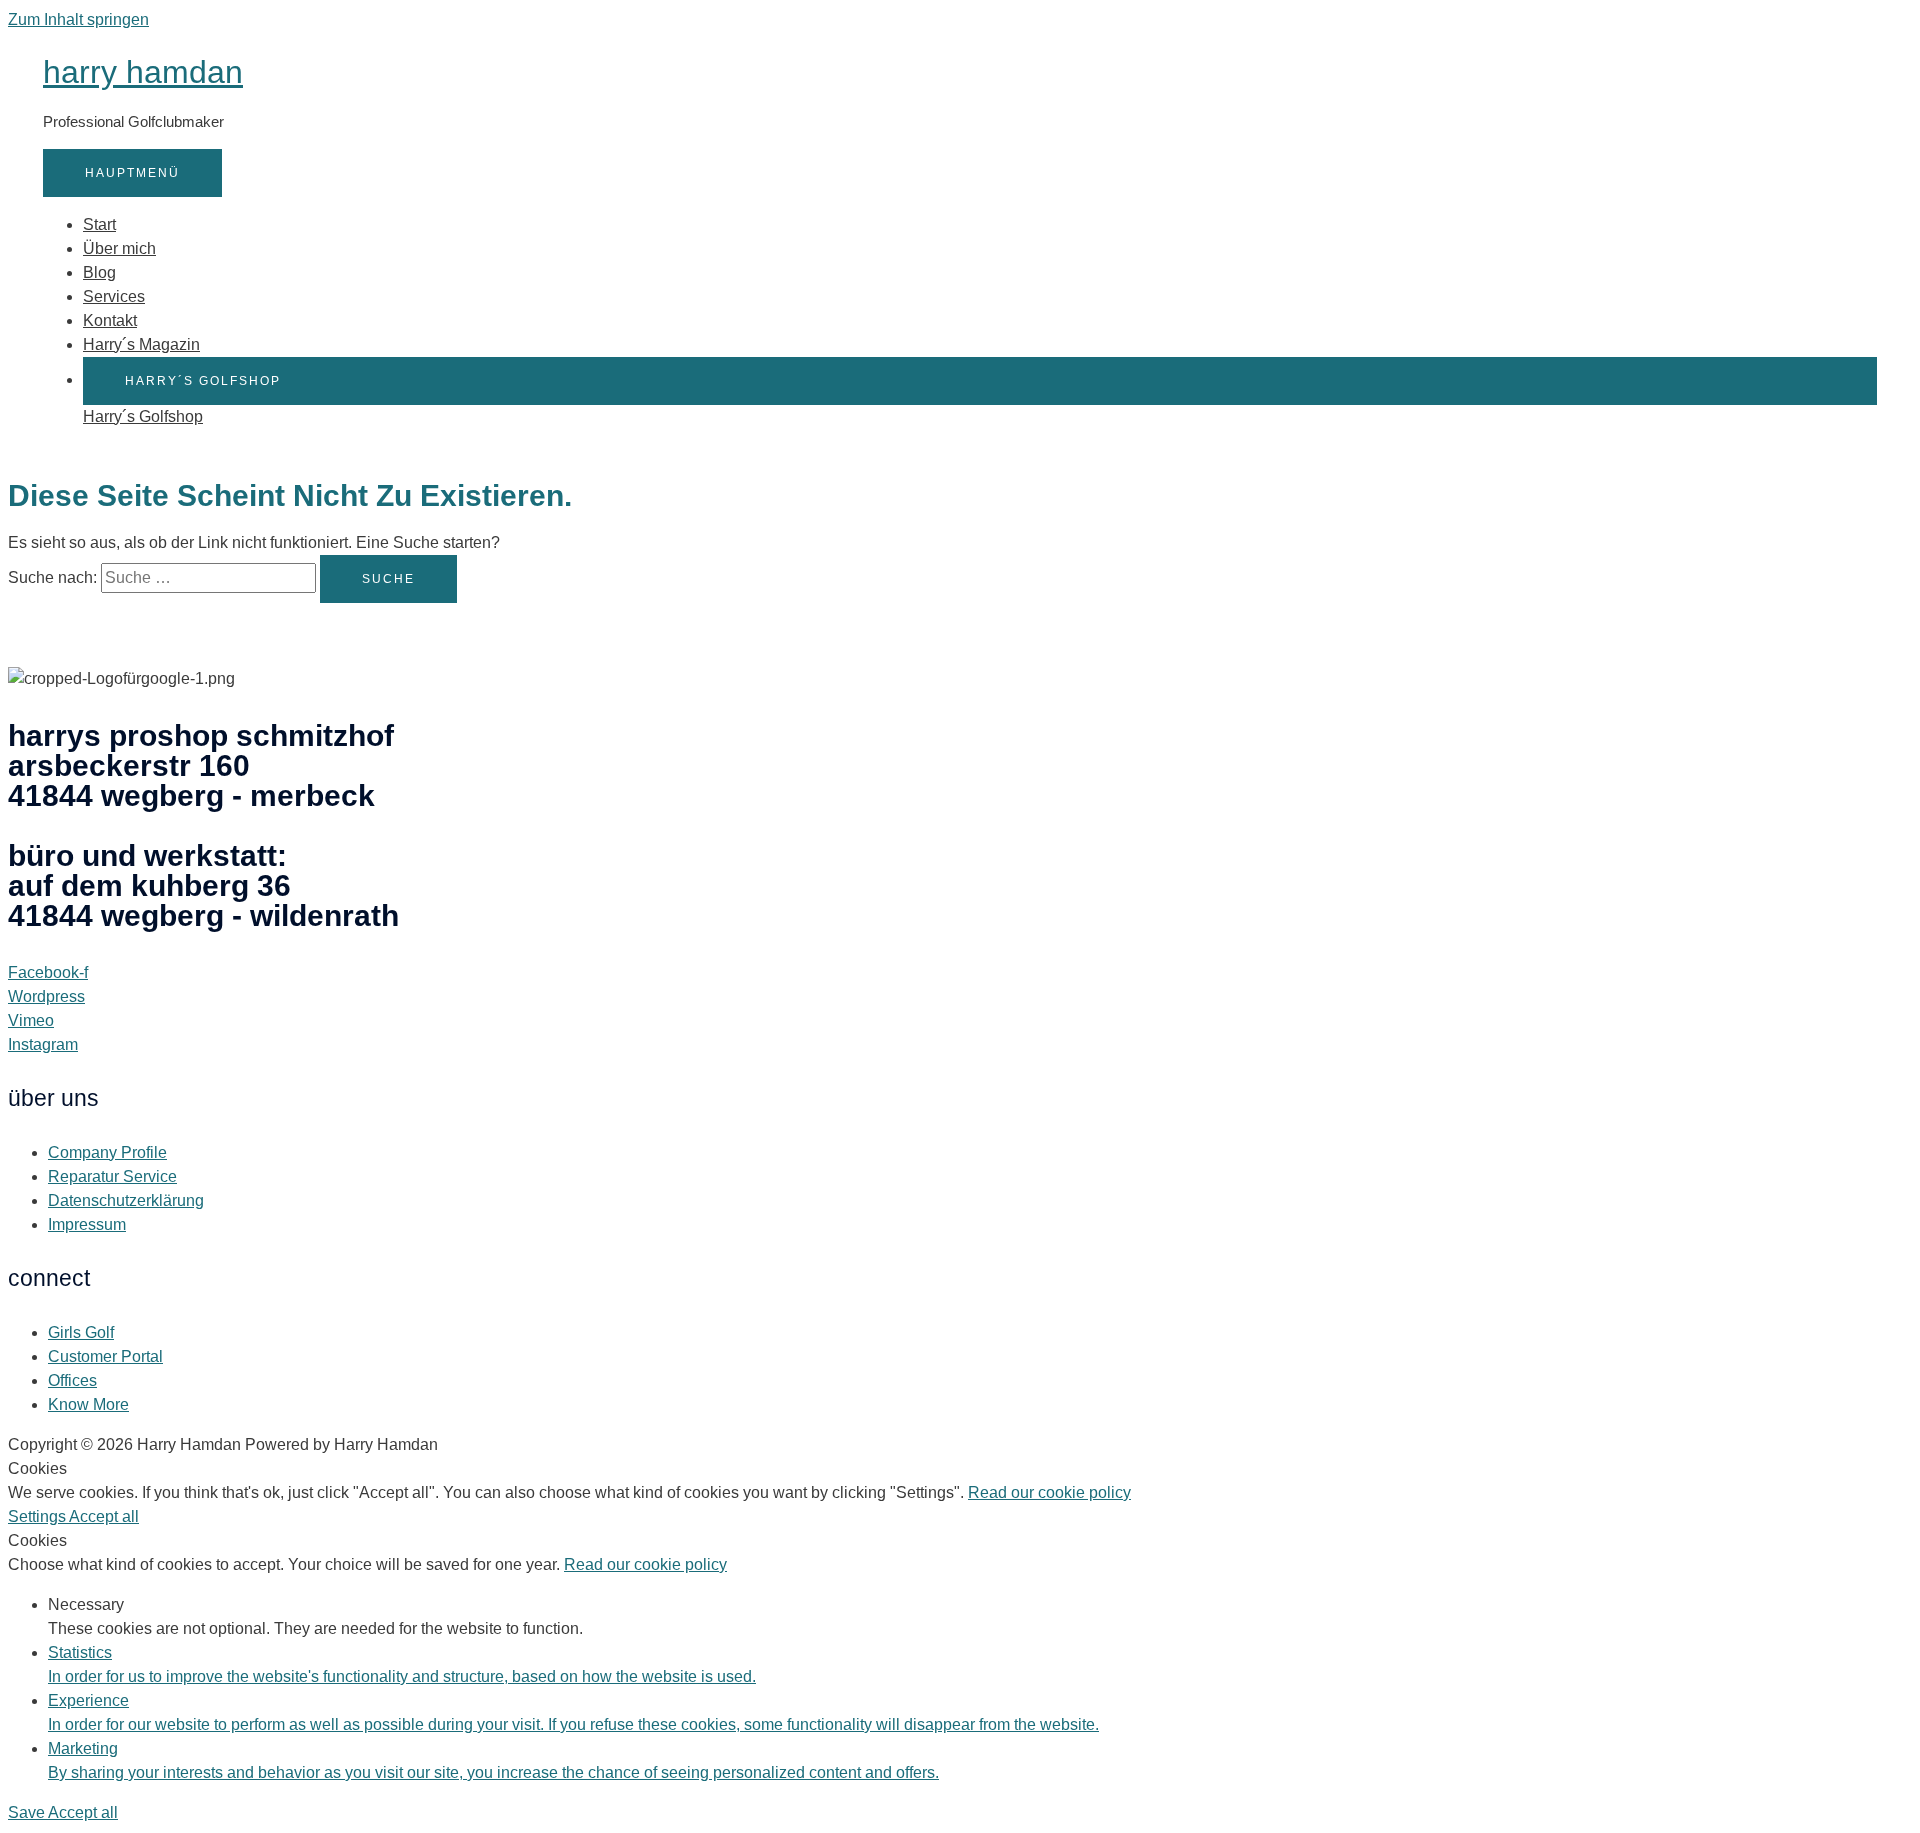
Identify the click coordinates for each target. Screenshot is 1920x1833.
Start (99, 224)
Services (114, 296)
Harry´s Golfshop (143, 416)
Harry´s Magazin (141, 344)
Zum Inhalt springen (78, 19)
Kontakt (110, 320)
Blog (99, 272)
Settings (38, 1516)
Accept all (104, 1516)
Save (28, 1812)
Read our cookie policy (1049, 1492)
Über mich (119, 248)
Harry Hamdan (143, 72)
